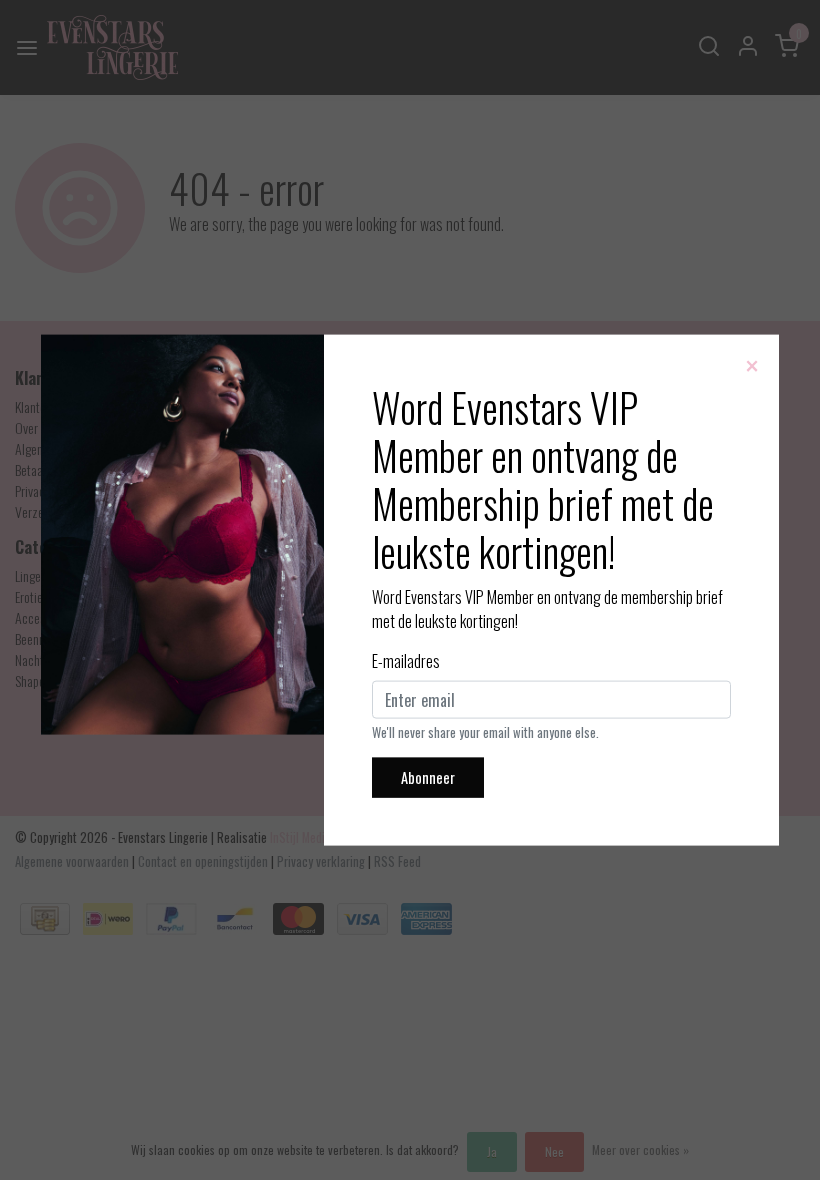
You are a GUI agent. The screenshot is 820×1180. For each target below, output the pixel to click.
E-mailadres (406, 661)
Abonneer (428, 777)
